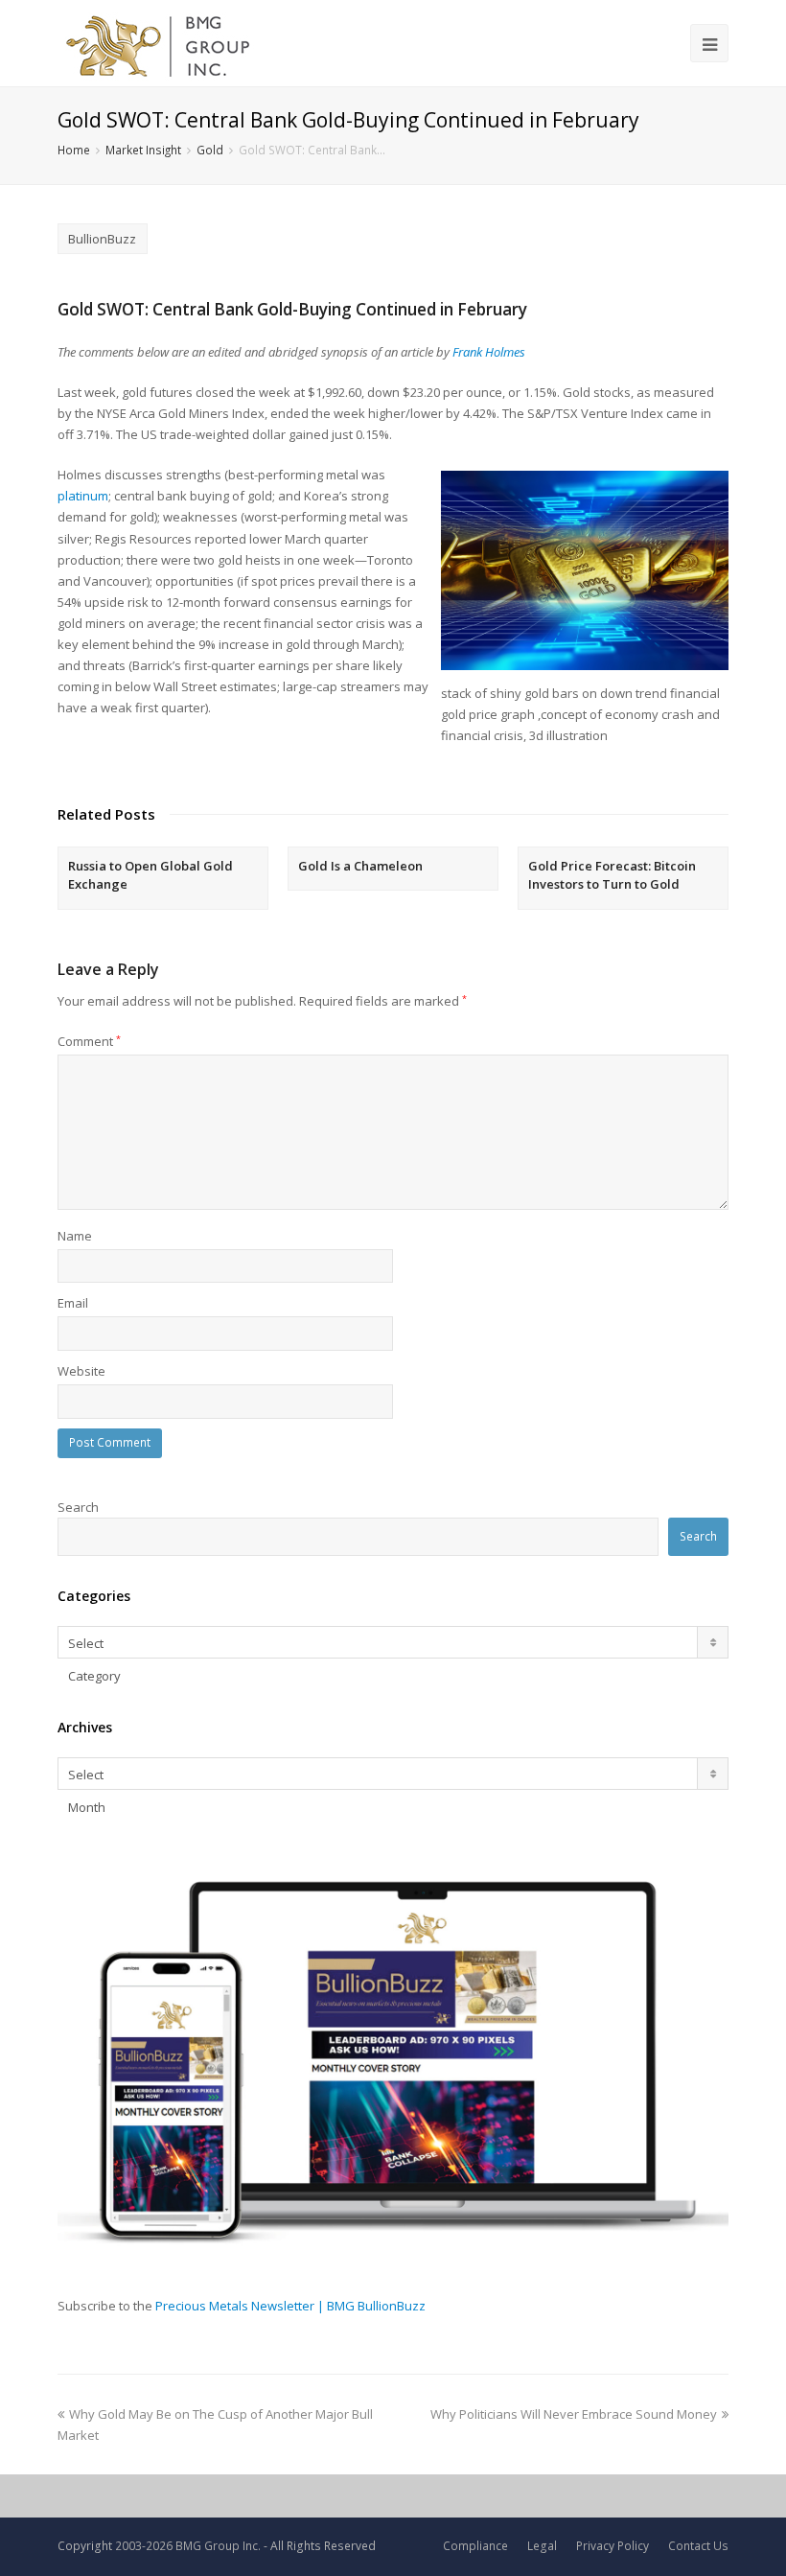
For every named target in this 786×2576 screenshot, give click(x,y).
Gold (210, 150)
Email (73, 1303)
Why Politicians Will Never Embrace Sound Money (574, 2414)
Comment (89, 1041)
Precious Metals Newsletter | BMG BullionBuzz (290, 2306)
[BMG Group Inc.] (159, 43)
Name (75, 1236)
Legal (542, 2546)
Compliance (475, 2546)
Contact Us (698, 2546)
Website (81, 1371)
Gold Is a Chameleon (360, 866)
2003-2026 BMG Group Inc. (188, 2546)
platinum (83, 496)
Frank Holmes (489, 352)
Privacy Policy (613, 2546)
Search (78, 1507)
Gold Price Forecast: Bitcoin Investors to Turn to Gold (612, 875)
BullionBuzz (102, 239)
